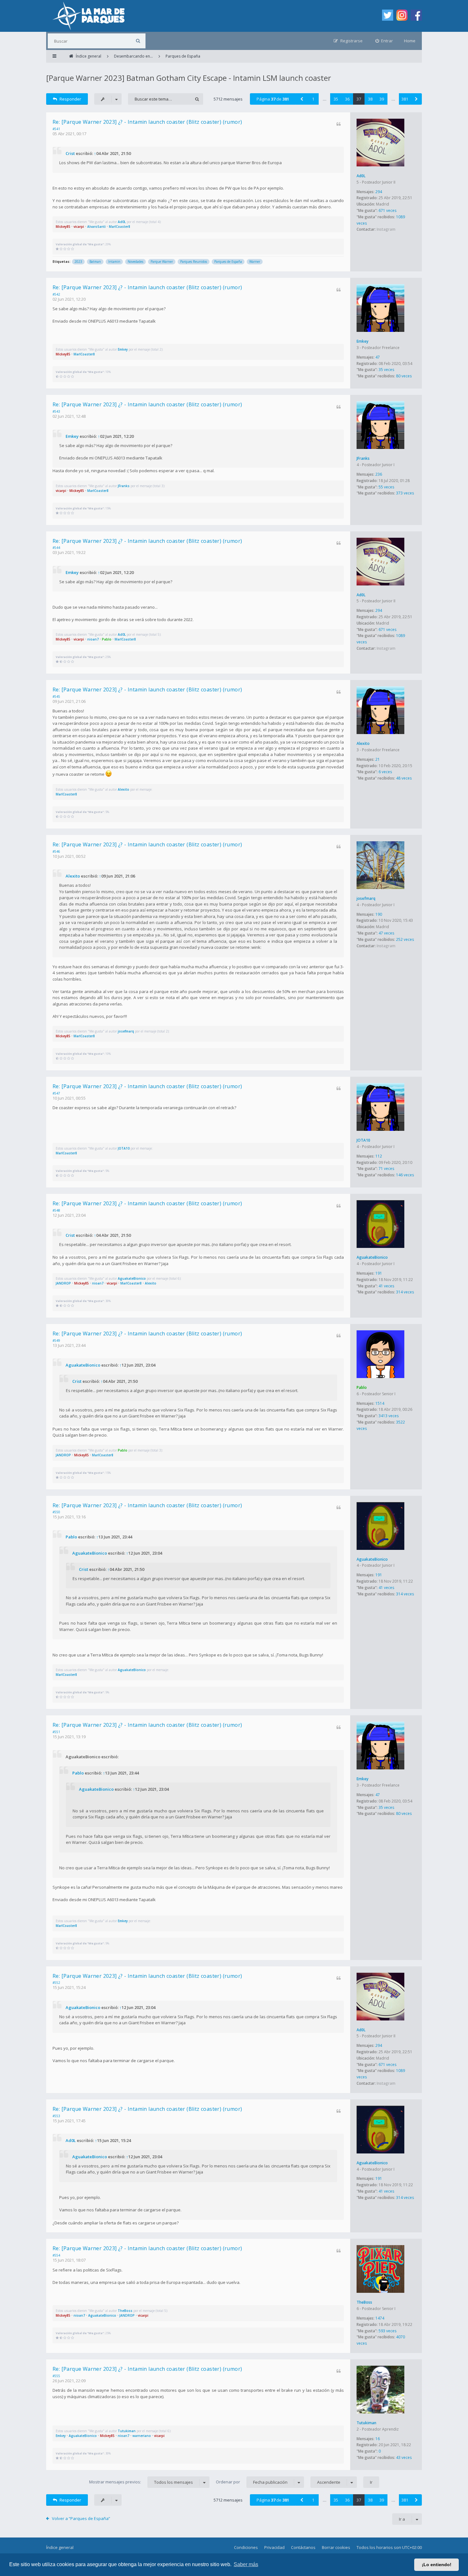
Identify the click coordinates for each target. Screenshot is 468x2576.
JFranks (363, 458)
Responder (70, 99)
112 (379, 1156)
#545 (56, 696)
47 (378, 357)
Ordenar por (252, 2482)
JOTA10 (363, 1140)
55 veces (386, 487)
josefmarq (366, 898)
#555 (56, 2376)
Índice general (60, 2547)
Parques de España (228, 262)
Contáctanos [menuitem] (303, 2547)
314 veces (405, 1292)
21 (378, 759)
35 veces (386, 370)
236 (379, 474)
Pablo (107, 639)
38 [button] (370, 99)
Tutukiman (366, 2423)
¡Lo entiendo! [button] (437, 2565)
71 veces (386, 1169)
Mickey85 (63, 227)
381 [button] (405, 99)
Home (410, 41)
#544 (56, 548)
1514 (380, 1403)
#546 (56, 851)
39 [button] (382, 99)
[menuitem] (384, 41)
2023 (78, 262)
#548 (56, 1210)
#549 (56, 1340)
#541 (56, 129)
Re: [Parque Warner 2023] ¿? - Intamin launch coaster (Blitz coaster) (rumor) (147, 122)
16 (378, 2439)
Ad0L (361, 176)
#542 (56, 294)
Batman (95, 262)
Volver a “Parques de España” (81, 2518)
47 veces (386, 933)
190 (379, 914)
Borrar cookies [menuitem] (336, 2547)
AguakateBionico (372, 1257)
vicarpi (79, 227)
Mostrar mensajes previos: (141, 2482)
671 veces (387, 210)
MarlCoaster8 (120, 227)
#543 (56, 411)
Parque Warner (162, 262)
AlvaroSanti (96, 227)
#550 (56, 1512)
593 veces (387, 2331)
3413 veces (389, 1416)
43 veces (404, 2457)
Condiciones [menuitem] (246, 2547)
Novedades (135, 262)
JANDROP (63, 1283)
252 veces (405, 939)
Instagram (386, 229)
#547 (56, 1093)
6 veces (385, 772)
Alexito (363, 743)
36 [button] (347, 99)
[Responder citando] (339, 124)
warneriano (142, 2436)
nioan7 (93, 639)
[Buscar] (138, 41)
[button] (301, 99)
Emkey (362, 341)
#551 (56, 1732)
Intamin (114, 262)
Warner (255, 262)
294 (379, 192)
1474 (380, 2318)
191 (379, 1273)
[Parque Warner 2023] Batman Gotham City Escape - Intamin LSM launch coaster (189, 78)
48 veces (404, 778)
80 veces (404, 376)
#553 (56, 2116)
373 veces (405, 493)
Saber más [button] (246, 2564)
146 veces (405, 1175)
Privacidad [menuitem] (274, 2547)
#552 (56, 1983)
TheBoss (364, 2302)
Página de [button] (273, 99)
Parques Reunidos (194, 262)
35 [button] (336, 99)
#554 (56, 2255)
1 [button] (313, 99)
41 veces (386, 1286)
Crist (70, 153)
